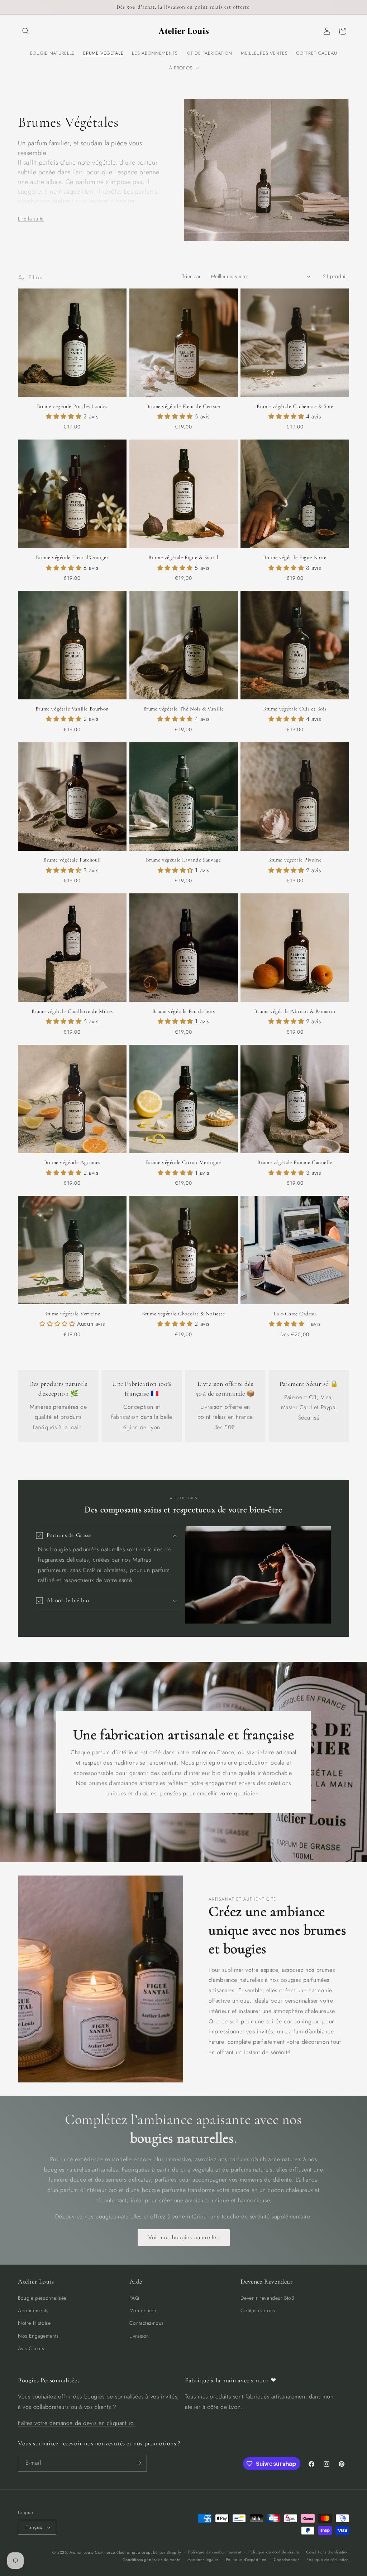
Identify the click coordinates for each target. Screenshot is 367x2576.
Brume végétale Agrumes (72, 1162)
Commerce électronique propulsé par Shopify (138, 2552)
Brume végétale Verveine (72, 1314)
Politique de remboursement (215, 2552)
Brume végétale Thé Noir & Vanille (184, 709)
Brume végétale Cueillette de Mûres (72, 1011)
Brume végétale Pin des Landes (72, 406)
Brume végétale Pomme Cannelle (295, 1162)
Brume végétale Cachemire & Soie (295, 406)
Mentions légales (203, 2560)
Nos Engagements (38, 2336)
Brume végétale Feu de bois (184, 1011)
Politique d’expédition (246, 2560)
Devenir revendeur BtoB (267, 2298)
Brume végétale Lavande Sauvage (183, 860)
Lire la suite (31, 219)
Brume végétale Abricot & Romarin (295, 1011)
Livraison (139, 2336)
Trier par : (193, 276)
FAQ (134, 2298)
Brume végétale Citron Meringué (183, 1162)
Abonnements (33, 2310)
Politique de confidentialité (274, 2552)
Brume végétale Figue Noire (295, 557)
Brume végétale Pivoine (295, 860)
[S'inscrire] (139, 2463)
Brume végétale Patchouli (72, 860)
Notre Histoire (34, 2323)
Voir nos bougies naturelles (184, 2237)
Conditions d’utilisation (328, 2552)
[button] (26, 31)
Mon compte (144, 2310)
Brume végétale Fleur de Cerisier (183, 406)
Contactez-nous (147, 2323)
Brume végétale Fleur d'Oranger (72, 557)
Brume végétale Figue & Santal (183, 557)
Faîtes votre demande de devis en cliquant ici (77, 2423)
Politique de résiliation (328, 2560)
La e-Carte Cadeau (295, 1314)
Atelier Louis (81, 2552)
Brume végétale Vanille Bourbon (72, 709)
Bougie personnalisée (42, 2298)
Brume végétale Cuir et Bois (295, 709)
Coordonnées (287, 2560)
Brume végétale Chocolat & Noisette (183, 1314)
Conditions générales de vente (151, 2560)
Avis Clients (31, 2348)
